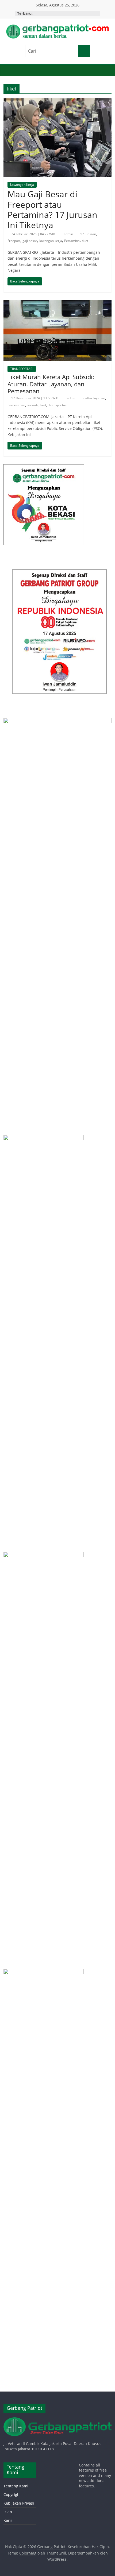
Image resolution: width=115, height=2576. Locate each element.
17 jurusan (88, 234)
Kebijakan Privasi (19, 2503)
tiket (85, 241)
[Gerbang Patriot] (9, 71)
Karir (8, 2520)
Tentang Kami (16, 2486)
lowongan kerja (51, 241)
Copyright (12, 2495)
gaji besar (30, 241)
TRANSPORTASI (22, 369)
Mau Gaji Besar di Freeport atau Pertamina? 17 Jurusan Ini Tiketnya (52, 209)
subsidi (32, 405)
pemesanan (16, 405)
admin (69, 234)
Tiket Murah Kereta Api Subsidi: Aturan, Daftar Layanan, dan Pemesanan (51, 384)
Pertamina (72, 241)
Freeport (14, 241)
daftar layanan (94, 398)
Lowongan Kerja (22, 185)
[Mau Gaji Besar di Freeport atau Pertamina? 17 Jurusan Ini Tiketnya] (57, 101)
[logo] (57, 2420)
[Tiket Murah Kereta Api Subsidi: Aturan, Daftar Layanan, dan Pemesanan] (57, 303)
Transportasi (58, 405)
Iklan (8, 2512)
